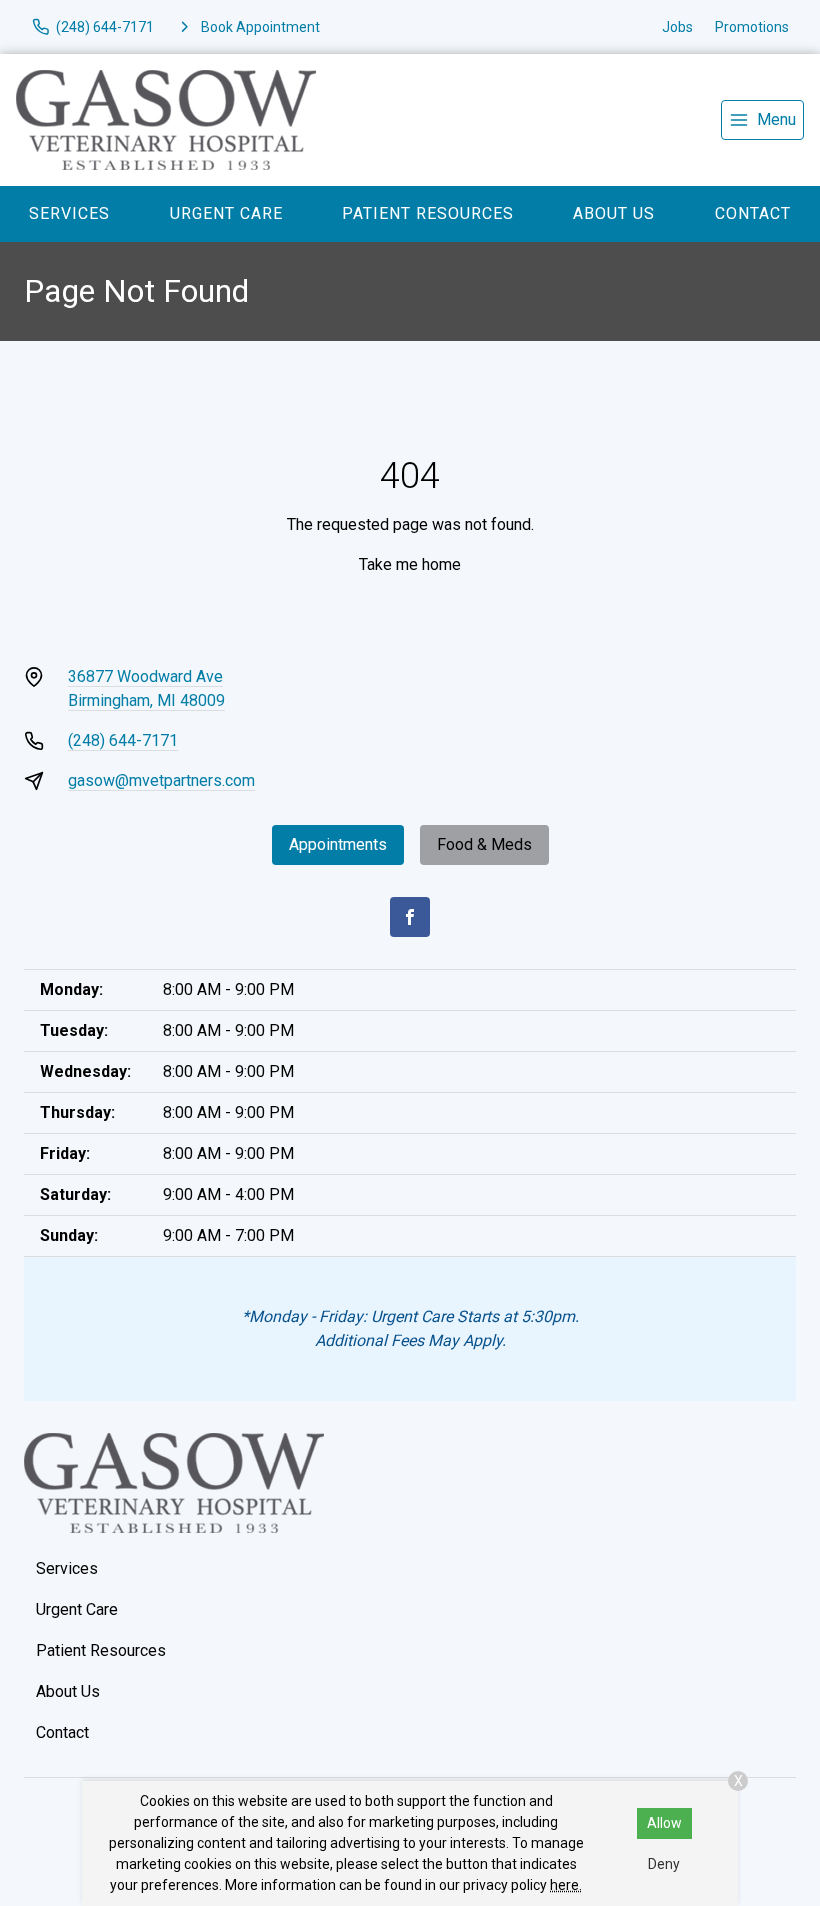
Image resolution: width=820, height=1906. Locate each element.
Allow (664, 1823)
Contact (753, 213)
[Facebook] (410, 917)
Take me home (410, 564)
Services (69, 213)
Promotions (752, 27)
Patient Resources (428, 213)
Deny (664, 1864)
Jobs (677, 27)
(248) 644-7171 (123, 740)
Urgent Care (226, 213)
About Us (614, 213)
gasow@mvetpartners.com (161, 780)
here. (566, 1885)
